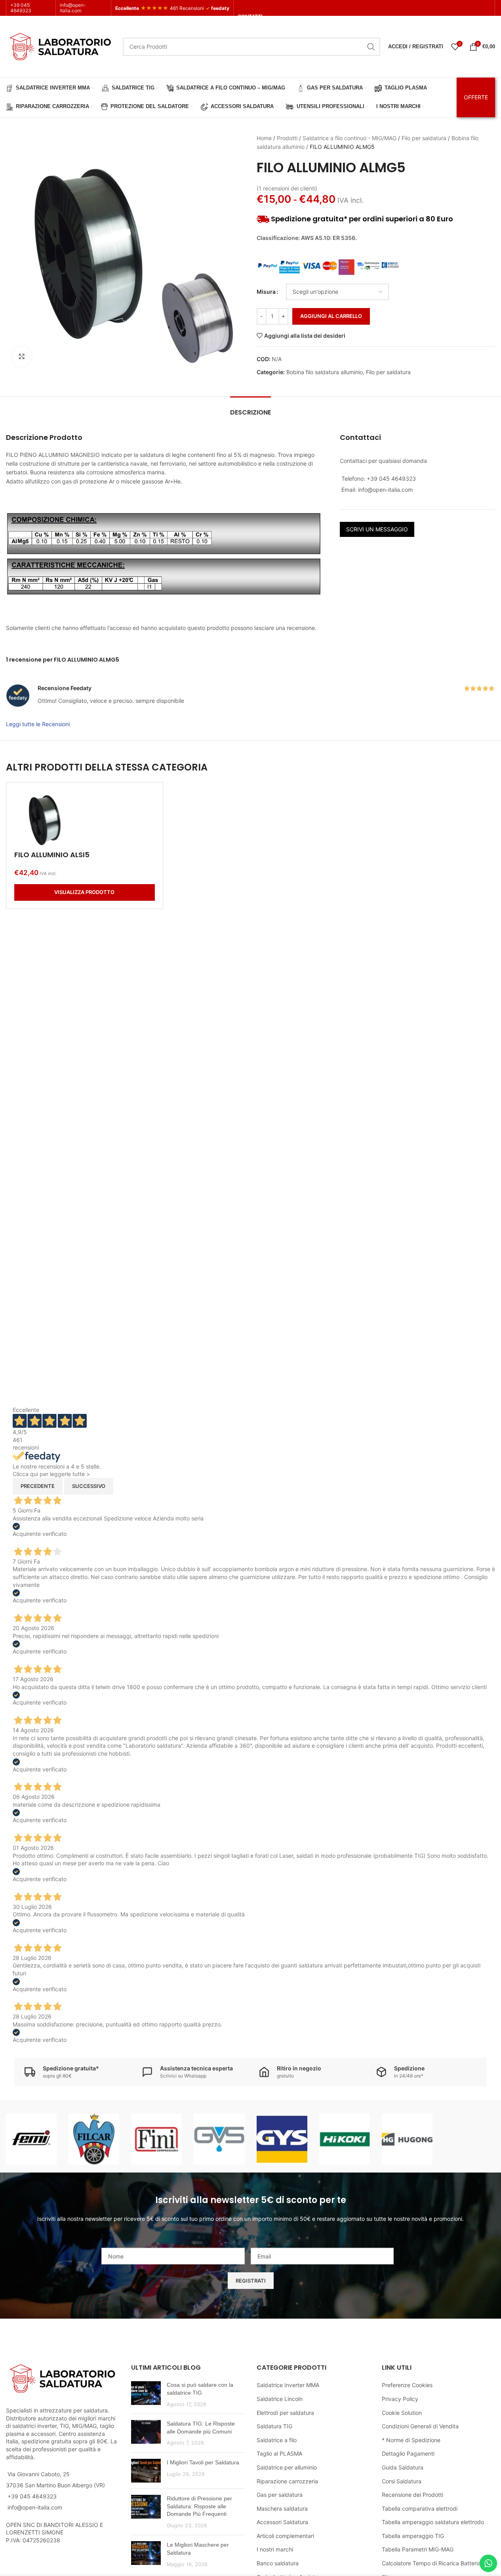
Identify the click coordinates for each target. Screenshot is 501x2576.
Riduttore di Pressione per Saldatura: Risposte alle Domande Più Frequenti (199, 2506)
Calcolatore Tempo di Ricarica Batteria (431, 2563)
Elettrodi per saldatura (285, 2413)
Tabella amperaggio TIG (413, 2536)
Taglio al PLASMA (279, 2453)
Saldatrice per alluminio (287, 2467)
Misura (266, 292)
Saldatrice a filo (277, 2440)
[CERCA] (371, 47)
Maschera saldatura (282, 2508)
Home (264, 138)
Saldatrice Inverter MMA (288, 2385)
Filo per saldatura (424, 138)
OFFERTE (476, 97)
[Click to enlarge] (22, 356)
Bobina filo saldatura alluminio (325, 372)
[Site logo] (60, 46)
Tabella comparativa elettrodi (420, 2508)
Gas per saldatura (280, 2495)
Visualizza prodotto (84, 892)
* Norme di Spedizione (411, 2440)
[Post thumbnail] (146, 2394)
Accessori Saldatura (282, 2522)
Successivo (89, 1486)
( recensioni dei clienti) (287, 188)
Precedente (38, 1486)
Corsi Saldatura (402, 2481)
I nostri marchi (275, 2549)
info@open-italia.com (73, 8)
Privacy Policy (400, 2399)
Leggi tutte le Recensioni (38, 724)
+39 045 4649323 (21, 8)
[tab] (250, 408)
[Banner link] (31, 2139)
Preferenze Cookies (407, 2385)
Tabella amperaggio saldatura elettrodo (433, 2522)
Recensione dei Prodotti (412, 2495)
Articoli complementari (285, 2536)
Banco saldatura (278, 2563)
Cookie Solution (402, 2413)
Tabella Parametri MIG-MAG (418, 2549)
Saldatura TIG (274, 2426)
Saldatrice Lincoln (280, 2399)
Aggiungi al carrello (331, 316)
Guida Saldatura (403, 2467)
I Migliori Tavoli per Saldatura (203, 2462)
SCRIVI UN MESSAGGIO (377, 529)
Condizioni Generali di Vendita (420, 2426)
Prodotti (287, 138)
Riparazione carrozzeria (287, 2481)
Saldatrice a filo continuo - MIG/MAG (350, 138)
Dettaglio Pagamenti (408, 2453)
